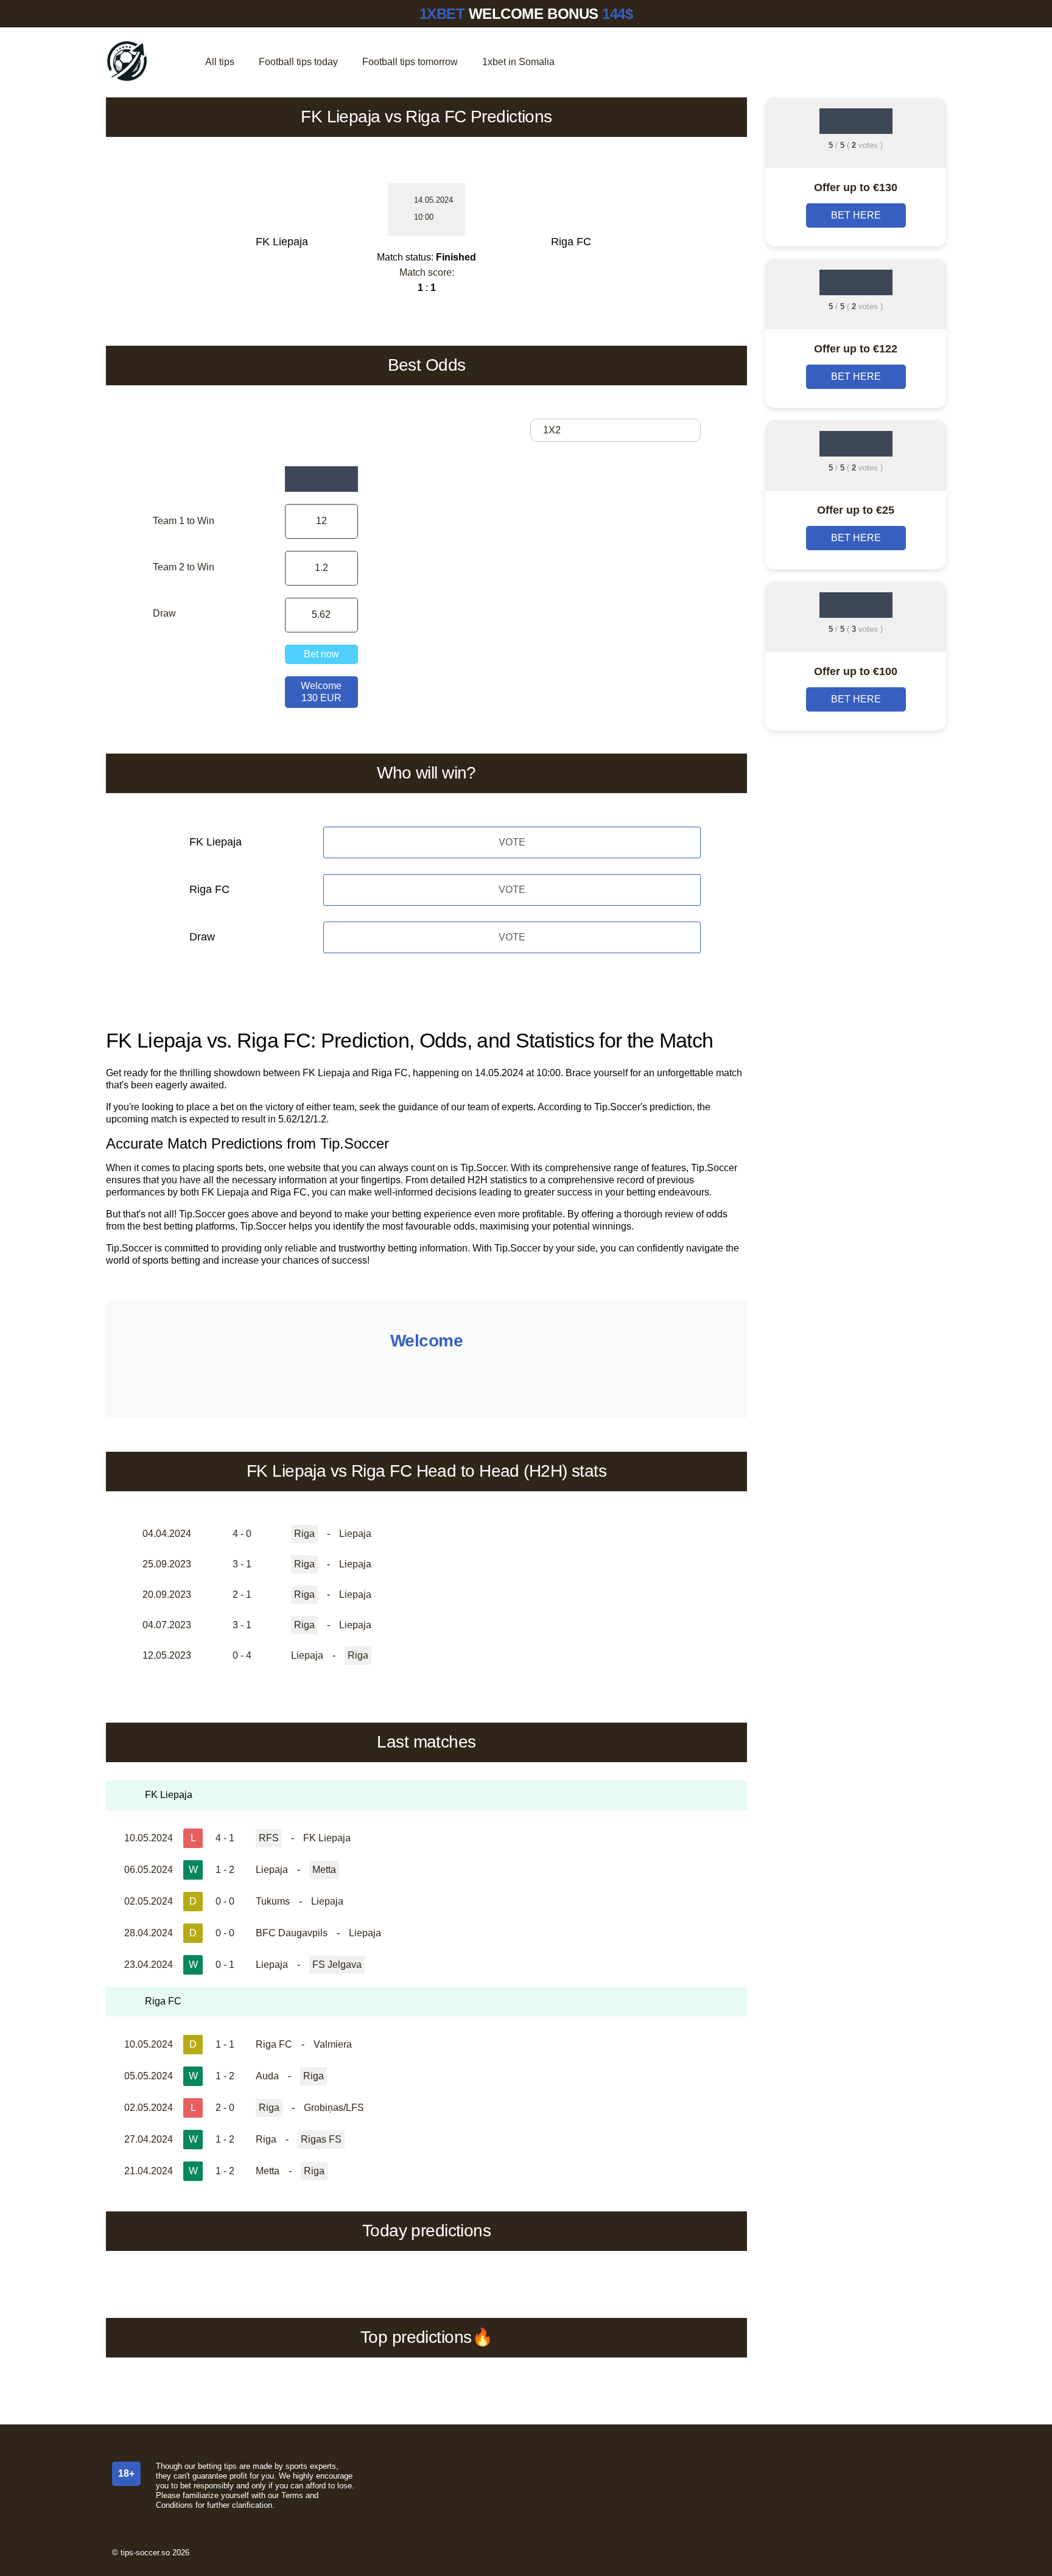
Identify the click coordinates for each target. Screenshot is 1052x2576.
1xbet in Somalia (518, 62)
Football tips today (298, 62)
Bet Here (856, 215)
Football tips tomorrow (410, 62)
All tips (220, 62)
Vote (512, 842)
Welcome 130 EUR (321, 692)
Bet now (321, 654)
